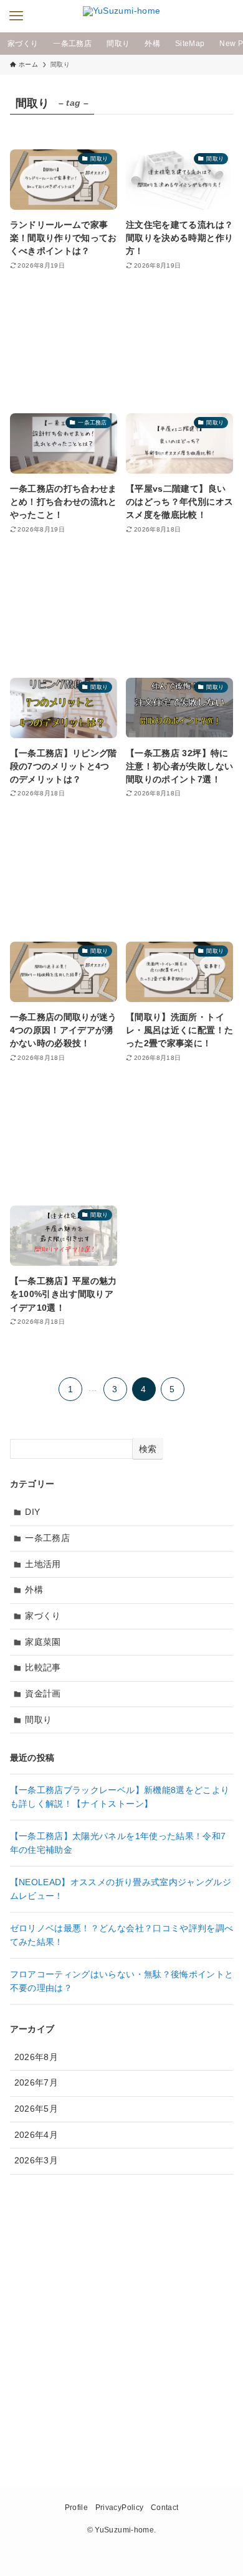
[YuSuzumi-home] (122, 16)
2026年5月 (36, 2109)
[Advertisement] (122, 343)
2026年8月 (36, 2057)
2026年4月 (36, 2135)
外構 (34, 1590)
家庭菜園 (43, 1642)
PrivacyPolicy (120, 2507)
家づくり (43, 1616)
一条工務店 (47, 1538)
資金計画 (43, 1693)
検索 (148, 1449)
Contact (164, 2507)
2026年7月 (36, 2082)
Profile (76, 2507)
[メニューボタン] (16, 16)
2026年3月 (36, 2160)
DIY (32, 1512)
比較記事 (43, 1667)
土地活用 (43, 1564)
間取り (38, 1720)
